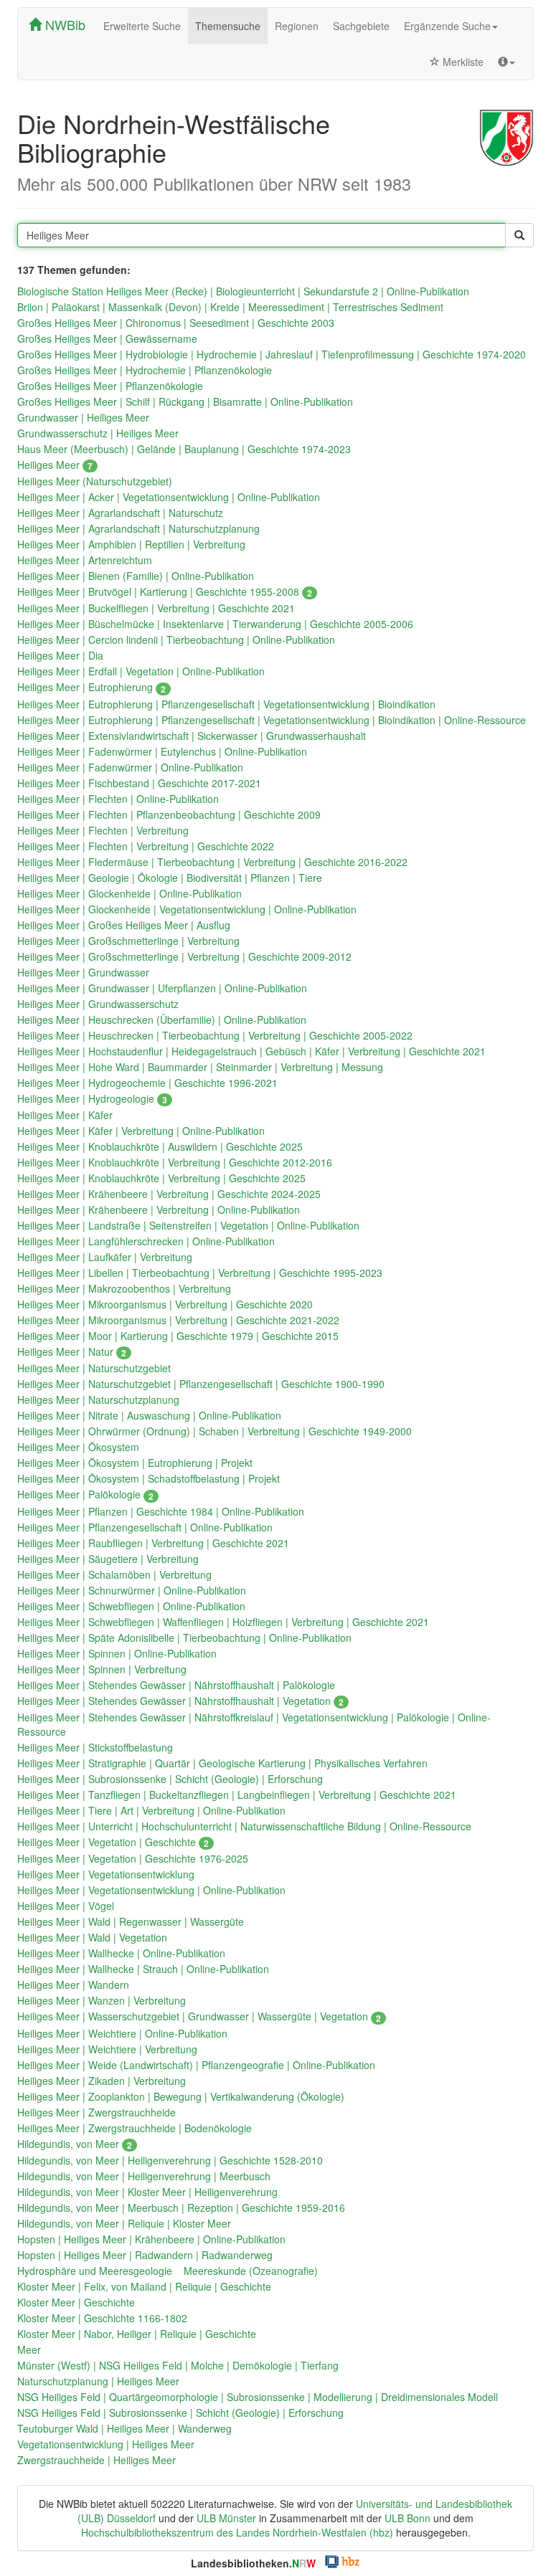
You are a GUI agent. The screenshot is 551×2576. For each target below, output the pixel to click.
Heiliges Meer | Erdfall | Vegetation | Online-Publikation (141, 671)
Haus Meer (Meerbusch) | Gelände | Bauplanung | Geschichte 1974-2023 (184, 449)
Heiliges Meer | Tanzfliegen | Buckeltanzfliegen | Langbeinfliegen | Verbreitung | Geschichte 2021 (237, 1795)
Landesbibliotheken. (253, 2563)
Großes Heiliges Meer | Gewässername (107, 338)
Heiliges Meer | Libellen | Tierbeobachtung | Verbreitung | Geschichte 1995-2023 (200, 1273)
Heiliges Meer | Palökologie (85, 1494)
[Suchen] (519, 235)
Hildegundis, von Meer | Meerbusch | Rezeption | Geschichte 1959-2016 (181, 2207)
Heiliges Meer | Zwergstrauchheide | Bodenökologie (135, 2128)
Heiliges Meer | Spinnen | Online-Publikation (117, 1653)
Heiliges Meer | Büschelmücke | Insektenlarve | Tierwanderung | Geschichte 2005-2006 (215, 624)
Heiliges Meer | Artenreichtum (85, 560)
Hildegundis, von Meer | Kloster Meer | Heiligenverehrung (147, 2192)
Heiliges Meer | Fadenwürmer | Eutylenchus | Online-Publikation (162, 751)
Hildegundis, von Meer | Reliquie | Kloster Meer (124, 2223)
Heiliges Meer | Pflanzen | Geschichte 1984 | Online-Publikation (161, 1511)
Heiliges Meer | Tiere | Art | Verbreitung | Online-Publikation (151, 1810)
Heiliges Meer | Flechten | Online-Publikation (118, 799)
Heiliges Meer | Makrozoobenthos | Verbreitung (124, 1288)
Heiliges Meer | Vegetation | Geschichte (113, 1842)
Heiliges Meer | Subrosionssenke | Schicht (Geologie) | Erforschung (170, 1779)
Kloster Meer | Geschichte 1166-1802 (102, 2318)
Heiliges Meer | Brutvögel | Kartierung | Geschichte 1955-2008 (165, 591)
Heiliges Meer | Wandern (73, 1985)
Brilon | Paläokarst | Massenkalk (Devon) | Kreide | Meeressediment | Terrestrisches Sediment (230, 307)
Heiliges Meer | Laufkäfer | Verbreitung (105, 1257)
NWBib (63, 24)
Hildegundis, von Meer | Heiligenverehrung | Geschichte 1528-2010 (170, 2160)
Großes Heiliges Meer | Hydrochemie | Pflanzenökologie (145, 370)
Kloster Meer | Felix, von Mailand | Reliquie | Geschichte (144, 2286)
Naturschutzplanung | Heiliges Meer (98, 2381)
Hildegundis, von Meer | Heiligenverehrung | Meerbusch (144, 2176)
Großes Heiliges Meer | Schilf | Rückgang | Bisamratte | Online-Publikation (185, 401)
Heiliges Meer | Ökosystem (78, 1447)
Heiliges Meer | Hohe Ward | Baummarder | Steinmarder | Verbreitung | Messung (200, 1067)
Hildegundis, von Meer (75, 2144)
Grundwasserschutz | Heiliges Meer (98, 433)
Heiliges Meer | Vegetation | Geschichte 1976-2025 (133, 1858)
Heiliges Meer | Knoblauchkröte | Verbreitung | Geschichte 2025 (161, 1178)
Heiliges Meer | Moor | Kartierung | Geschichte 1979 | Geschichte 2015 (178, 1336)
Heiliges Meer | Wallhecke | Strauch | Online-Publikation (143, 1969)
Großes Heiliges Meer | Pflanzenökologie (110, 386)
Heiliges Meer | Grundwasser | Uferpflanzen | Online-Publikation (162, 988)
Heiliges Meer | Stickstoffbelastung (95, 1747)
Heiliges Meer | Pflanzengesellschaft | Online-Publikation (145, 1527)
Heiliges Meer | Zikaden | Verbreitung (102, 2081)
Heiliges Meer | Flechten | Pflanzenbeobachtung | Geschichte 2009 (169, 814)
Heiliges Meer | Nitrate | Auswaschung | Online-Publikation (149, 1415)
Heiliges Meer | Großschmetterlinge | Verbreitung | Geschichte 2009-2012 (184, 956)
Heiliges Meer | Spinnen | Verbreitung (102, 1669)
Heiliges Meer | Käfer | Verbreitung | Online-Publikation (141, 1131)
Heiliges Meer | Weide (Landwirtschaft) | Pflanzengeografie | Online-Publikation (196, 2065)
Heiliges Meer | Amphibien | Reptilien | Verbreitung (131, 544)
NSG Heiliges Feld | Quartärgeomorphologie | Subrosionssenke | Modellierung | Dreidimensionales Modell (258, 2397)
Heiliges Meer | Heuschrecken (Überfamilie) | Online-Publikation (162, 1020)
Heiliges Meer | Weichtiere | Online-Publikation (122, 2033)
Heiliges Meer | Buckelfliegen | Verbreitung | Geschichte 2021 (156, 608)
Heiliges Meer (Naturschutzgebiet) (95, 481)
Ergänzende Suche (447, 26)
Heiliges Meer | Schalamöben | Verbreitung (114, 1574)
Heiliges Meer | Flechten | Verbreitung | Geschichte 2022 (146, 846)
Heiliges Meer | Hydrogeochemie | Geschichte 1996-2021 (147, 1083)
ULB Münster (226, 2518)
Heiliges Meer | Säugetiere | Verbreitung (108, 1559)
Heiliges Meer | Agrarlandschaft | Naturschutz (120, 513)
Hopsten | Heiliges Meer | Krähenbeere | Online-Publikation (151, 2239)
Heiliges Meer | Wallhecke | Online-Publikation (121, 1953)
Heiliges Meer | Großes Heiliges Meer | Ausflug (124, 925)
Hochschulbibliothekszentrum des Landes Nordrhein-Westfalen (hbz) (237, 2532)
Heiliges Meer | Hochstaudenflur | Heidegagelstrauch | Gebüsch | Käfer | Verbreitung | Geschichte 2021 (251, 1051)
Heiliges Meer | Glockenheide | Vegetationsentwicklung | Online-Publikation (187, 909)
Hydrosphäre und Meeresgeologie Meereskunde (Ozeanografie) (168, 2271)
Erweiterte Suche (142, 26)
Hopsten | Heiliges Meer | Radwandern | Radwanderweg (145, 2255)
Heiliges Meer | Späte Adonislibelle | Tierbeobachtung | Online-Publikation (184, 1638)
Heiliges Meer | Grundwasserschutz (98, 1004)
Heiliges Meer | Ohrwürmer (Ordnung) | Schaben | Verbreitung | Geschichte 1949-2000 (215, 1431)
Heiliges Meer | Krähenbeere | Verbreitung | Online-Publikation (159, 1209)
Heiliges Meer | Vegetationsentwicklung (106, 1874)
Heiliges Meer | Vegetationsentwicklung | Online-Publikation (151, 1890)
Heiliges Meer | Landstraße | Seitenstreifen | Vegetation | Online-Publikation (188, 1225)
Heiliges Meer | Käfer (65, 1115)
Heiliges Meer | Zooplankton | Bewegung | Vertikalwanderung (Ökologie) (181, 2096)
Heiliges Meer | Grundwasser (83, 972)
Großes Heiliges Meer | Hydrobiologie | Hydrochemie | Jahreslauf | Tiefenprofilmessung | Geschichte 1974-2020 (272, 354)
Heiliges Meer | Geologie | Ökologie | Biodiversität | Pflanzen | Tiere (170, 878)
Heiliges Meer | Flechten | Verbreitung (103, 830)
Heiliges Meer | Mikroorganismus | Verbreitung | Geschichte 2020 (165, 1304)
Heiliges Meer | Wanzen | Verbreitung (102, 2000)
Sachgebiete (361, 26)
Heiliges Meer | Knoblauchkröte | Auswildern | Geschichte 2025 (160, 1146)
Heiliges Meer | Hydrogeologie (92, 1098)
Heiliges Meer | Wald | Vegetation (92, 1937)
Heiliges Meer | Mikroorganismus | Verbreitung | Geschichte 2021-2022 (178, 1320)
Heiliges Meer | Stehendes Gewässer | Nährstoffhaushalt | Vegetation (180, 1701)
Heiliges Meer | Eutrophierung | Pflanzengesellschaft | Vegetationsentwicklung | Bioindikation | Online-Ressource (272, 720)
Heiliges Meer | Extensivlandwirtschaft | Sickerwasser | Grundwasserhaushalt (192, 736)
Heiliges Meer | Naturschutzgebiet (94, 1368)
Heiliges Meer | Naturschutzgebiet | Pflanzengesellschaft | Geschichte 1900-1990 (201, 1384)
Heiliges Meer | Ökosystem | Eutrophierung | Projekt (135, 1463)
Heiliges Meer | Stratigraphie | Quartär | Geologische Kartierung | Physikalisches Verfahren (222, 1763)
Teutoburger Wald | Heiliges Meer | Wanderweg (124, 2428)
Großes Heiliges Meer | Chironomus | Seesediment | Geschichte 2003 (176, 323)
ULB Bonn (408, 2518)
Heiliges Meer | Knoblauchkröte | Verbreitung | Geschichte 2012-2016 (175, 1162)
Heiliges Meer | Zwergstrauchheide (96, 2112)
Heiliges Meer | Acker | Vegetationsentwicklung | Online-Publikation (169, 497)
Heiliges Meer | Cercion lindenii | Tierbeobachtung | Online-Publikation (176, 640)
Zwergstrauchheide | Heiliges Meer (96, 2460)
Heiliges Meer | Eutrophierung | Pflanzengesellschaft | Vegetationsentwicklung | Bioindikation (226, 704)
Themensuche (228, 26)
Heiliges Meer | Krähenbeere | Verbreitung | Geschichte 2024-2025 (169, 1194)
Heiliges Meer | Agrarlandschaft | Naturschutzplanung (138, 528)
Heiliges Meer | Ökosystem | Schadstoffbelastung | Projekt (149, 1478)
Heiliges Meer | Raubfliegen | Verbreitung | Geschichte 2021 (153, 1543)
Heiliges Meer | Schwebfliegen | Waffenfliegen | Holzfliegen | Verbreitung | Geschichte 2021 (223, 1622)
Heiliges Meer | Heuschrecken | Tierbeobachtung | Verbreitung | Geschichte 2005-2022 (215, 1035)
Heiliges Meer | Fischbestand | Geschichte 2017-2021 (139, 783)
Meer (29, 2349)
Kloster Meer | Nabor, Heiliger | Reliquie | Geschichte (137, 2334)
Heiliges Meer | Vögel (66, 1906)
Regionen (297, 26)
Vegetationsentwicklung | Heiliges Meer (106, 2444)
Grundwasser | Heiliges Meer (83, 417)
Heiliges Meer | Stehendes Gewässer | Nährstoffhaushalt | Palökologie (176, 1685)
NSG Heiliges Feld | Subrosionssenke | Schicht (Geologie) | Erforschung (180, 2413)
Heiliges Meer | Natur (72, 1351)
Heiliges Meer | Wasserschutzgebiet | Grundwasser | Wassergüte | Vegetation (199, 2016)
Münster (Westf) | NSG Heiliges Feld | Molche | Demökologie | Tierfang (178, 2365)
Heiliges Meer (55, 465)
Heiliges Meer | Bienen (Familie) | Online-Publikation (136, 576)
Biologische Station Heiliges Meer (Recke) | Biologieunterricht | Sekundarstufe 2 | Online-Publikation (243, 291)
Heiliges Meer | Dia (60, 655)
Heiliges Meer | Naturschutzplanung (98, 1399)
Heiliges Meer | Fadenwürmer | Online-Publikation (130, 767)
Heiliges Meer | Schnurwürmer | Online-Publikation (132, 1590)
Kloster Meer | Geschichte (76, 2302)
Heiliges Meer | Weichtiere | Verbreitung (107, 2049)
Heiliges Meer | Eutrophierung (91, 687)
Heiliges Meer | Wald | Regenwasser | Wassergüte (131, 1921)
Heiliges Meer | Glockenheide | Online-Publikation (129, 893)
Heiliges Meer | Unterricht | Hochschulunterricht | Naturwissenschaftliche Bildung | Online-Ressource (244, 1826)
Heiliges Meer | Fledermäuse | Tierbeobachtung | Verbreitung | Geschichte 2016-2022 (212, 862)
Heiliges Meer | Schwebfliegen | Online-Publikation (131, 1606)
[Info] (507, 62)
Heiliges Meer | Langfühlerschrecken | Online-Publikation (146, 1241)
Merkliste (462, 62)
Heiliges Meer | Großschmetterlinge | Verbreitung (128, 941)
